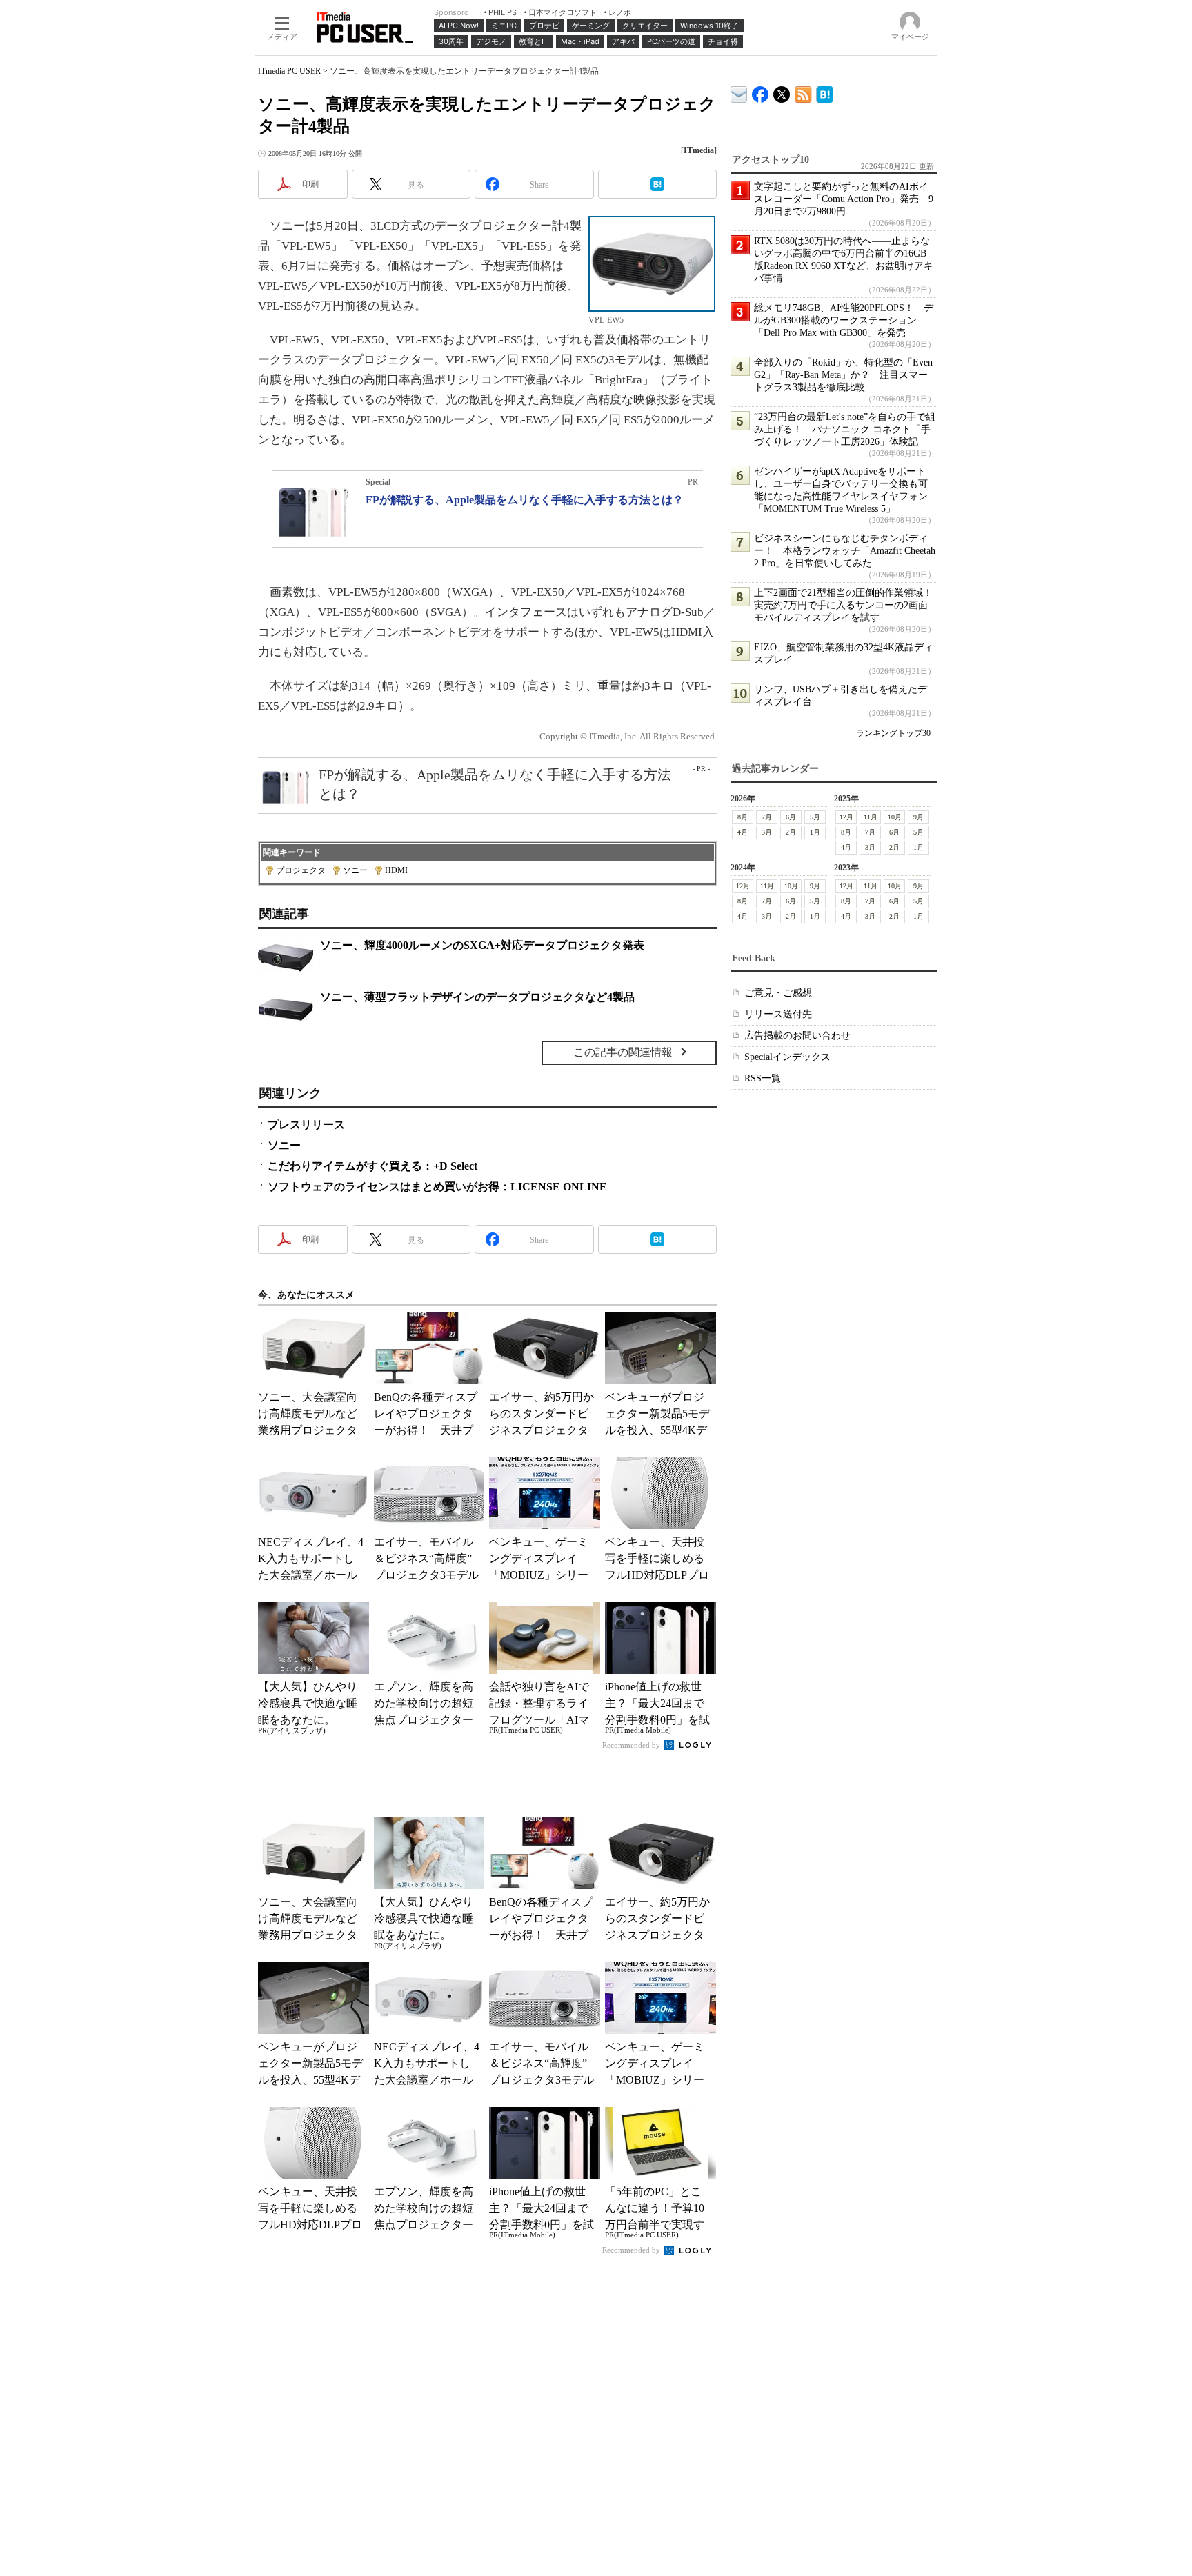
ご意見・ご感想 (778, 993)
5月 (815, 817)
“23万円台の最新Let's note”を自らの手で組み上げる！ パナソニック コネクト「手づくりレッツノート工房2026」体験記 (845, 429)
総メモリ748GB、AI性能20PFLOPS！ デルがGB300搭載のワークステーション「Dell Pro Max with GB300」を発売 (844, 320)
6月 (791, 817)
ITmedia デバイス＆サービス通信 (739, 92)
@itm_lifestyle (782, 91)
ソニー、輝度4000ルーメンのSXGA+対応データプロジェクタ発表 (482, 945)
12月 (846, 817)
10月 (895, 817)
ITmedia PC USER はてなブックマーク (825, 92)
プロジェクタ (301, 870)
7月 (767, 817)
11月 (871, 817)
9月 (918, 817)
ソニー (355, 870)
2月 (791, 832)
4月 (743, 832)
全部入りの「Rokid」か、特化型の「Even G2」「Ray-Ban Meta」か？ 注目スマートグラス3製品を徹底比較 (843, 375)
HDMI (396, 870)
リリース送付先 (778, 1014)
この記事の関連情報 (623, 1052)
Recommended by (632, 1745)
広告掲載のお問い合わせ (797, 1036)
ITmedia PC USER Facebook (761, 91)
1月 (815, 832)
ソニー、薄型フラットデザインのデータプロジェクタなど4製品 (477, 997)
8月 (743, 817)
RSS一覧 (763, 1078)
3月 (767, 832)
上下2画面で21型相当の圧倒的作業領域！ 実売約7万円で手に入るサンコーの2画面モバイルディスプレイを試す (848, 605)
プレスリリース (306, 1125)
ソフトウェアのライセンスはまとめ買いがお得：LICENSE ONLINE (437, 1187)
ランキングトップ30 (893, 733)
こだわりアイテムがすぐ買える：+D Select (372, 1166)
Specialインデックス (787, 1057)
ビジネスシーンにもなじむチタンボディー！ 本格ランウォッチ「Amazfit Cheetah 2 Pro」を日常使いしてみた (845, 551)
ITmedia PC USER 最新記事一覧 (803, 92)
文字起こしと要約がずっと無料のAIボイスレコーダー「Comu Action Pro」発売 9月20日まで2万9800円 (844, 199)
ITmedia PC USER (289, 71)
